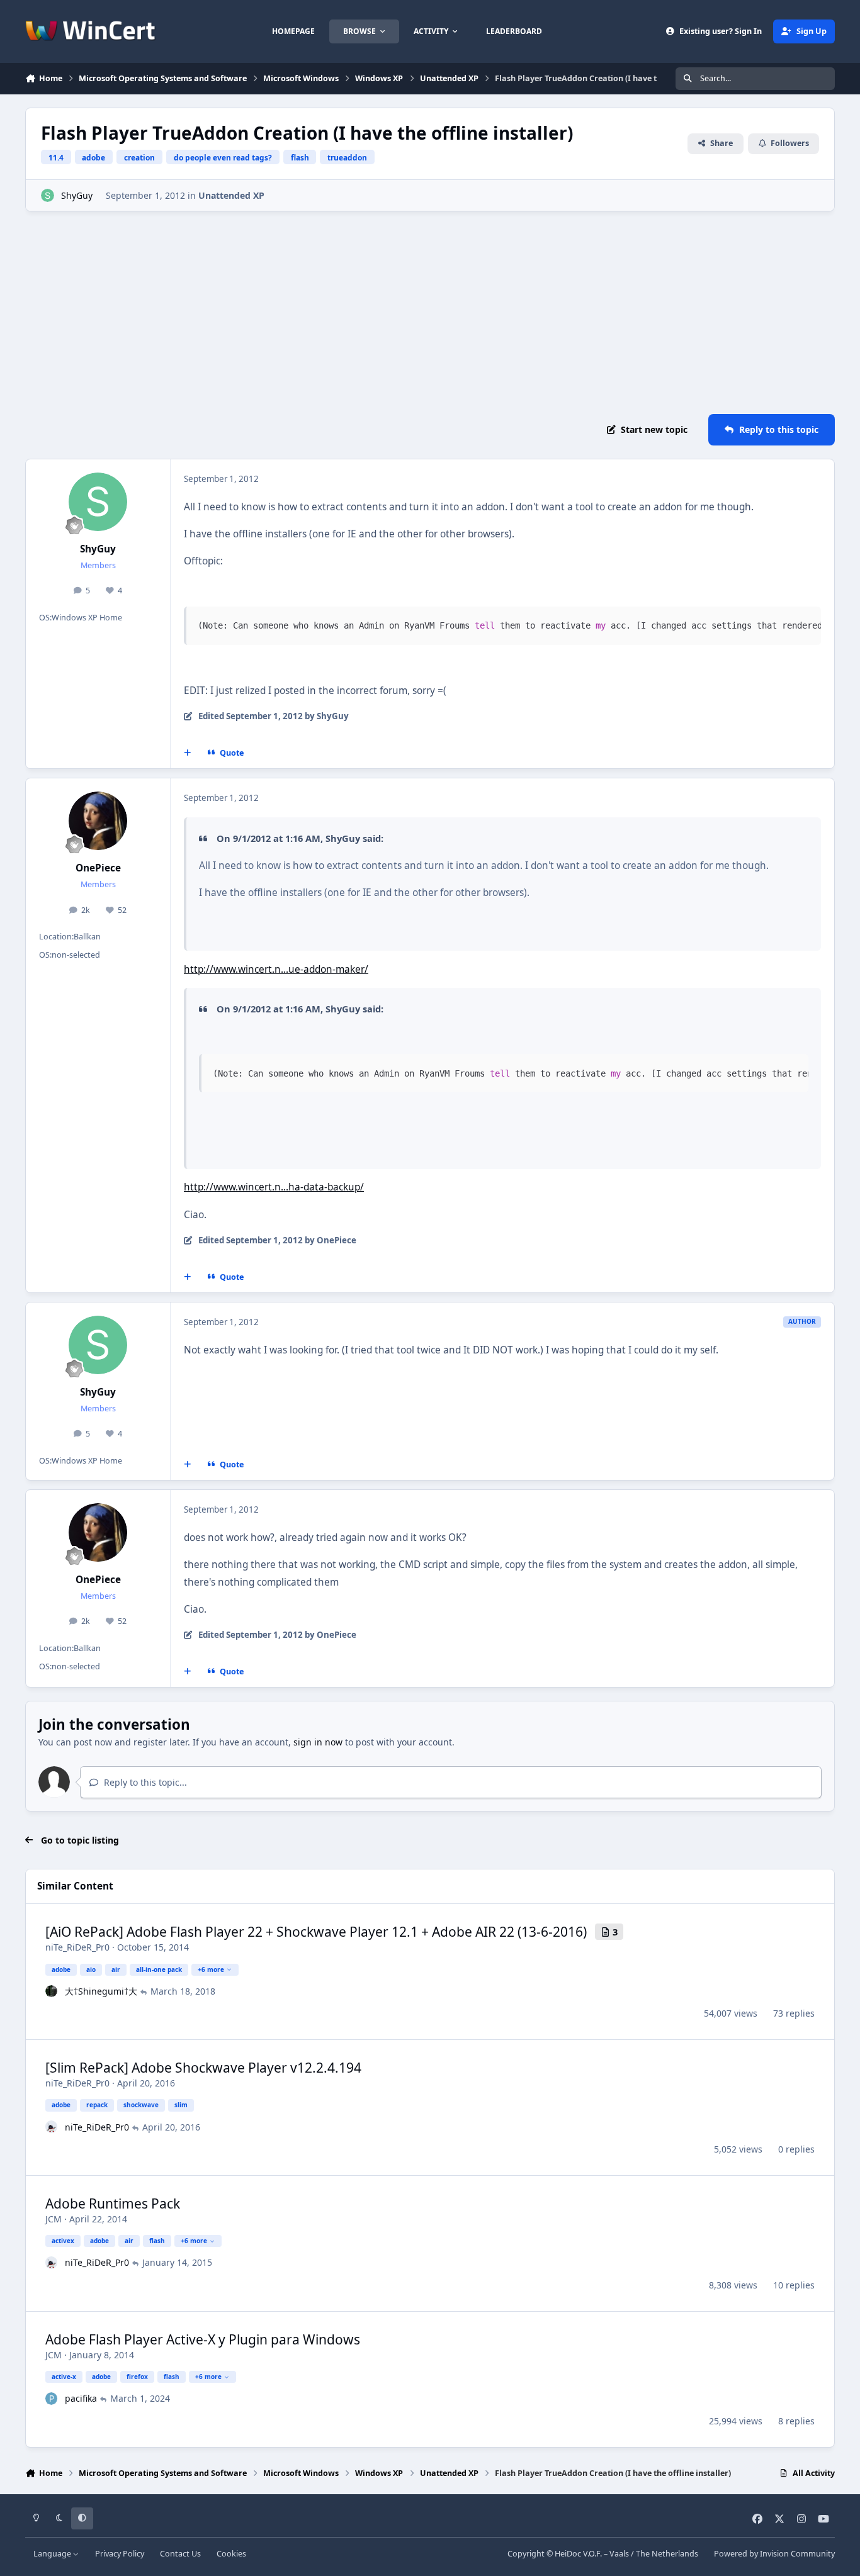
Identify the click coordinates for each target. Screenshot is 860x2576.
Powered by (774, 2554)
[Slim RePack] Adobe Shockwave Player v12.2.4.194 (203, 2068)
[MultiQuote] (188, 753)
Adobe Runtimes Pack (113, 2204)
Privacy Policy (120, 2554)
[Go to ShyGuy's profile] (48, 195)
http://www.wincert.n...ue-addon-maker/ (276, 969)
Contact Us (180, 2554)
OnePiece (98, 868)
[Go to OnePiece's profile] (98, 821)
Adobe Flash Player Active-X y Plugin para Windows (203, 2339)
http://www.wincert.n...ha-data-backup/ (274, 1187)
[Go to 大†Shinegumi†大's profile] (52, 1991)
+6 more (211, 1969)
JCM (54, 2219)
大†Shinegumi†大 (101, 1991)
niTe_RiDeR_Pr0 (77, 1947)
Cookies (231, 2554)
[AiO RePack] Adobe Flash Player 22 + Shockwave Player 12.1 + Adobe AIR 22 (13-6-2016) (316, 1932)
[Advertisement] (430, 313)
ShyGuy (77, 195)
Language (53, 2554)
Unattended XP (231, 195)
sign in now (318, 1742)
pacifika (81, 2398)
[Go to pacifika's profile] (52, 2399)
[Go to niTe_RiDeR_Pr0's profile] (52, 2127)
